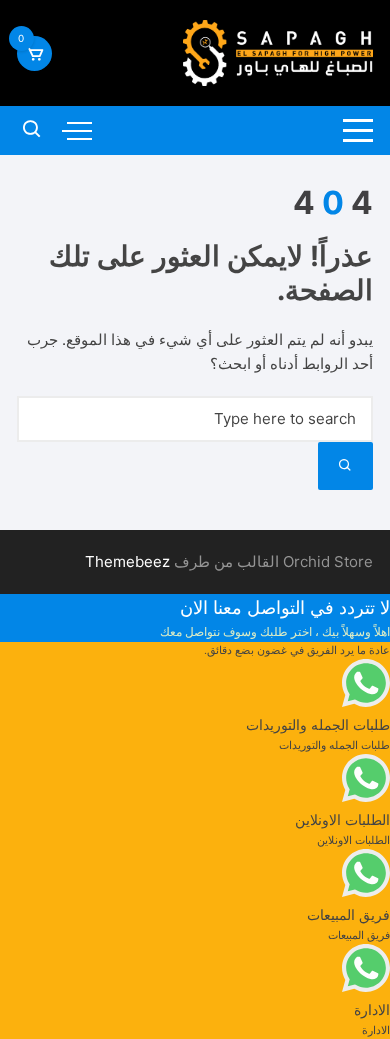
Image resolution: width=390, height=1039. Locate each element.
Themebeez (127, 561)
